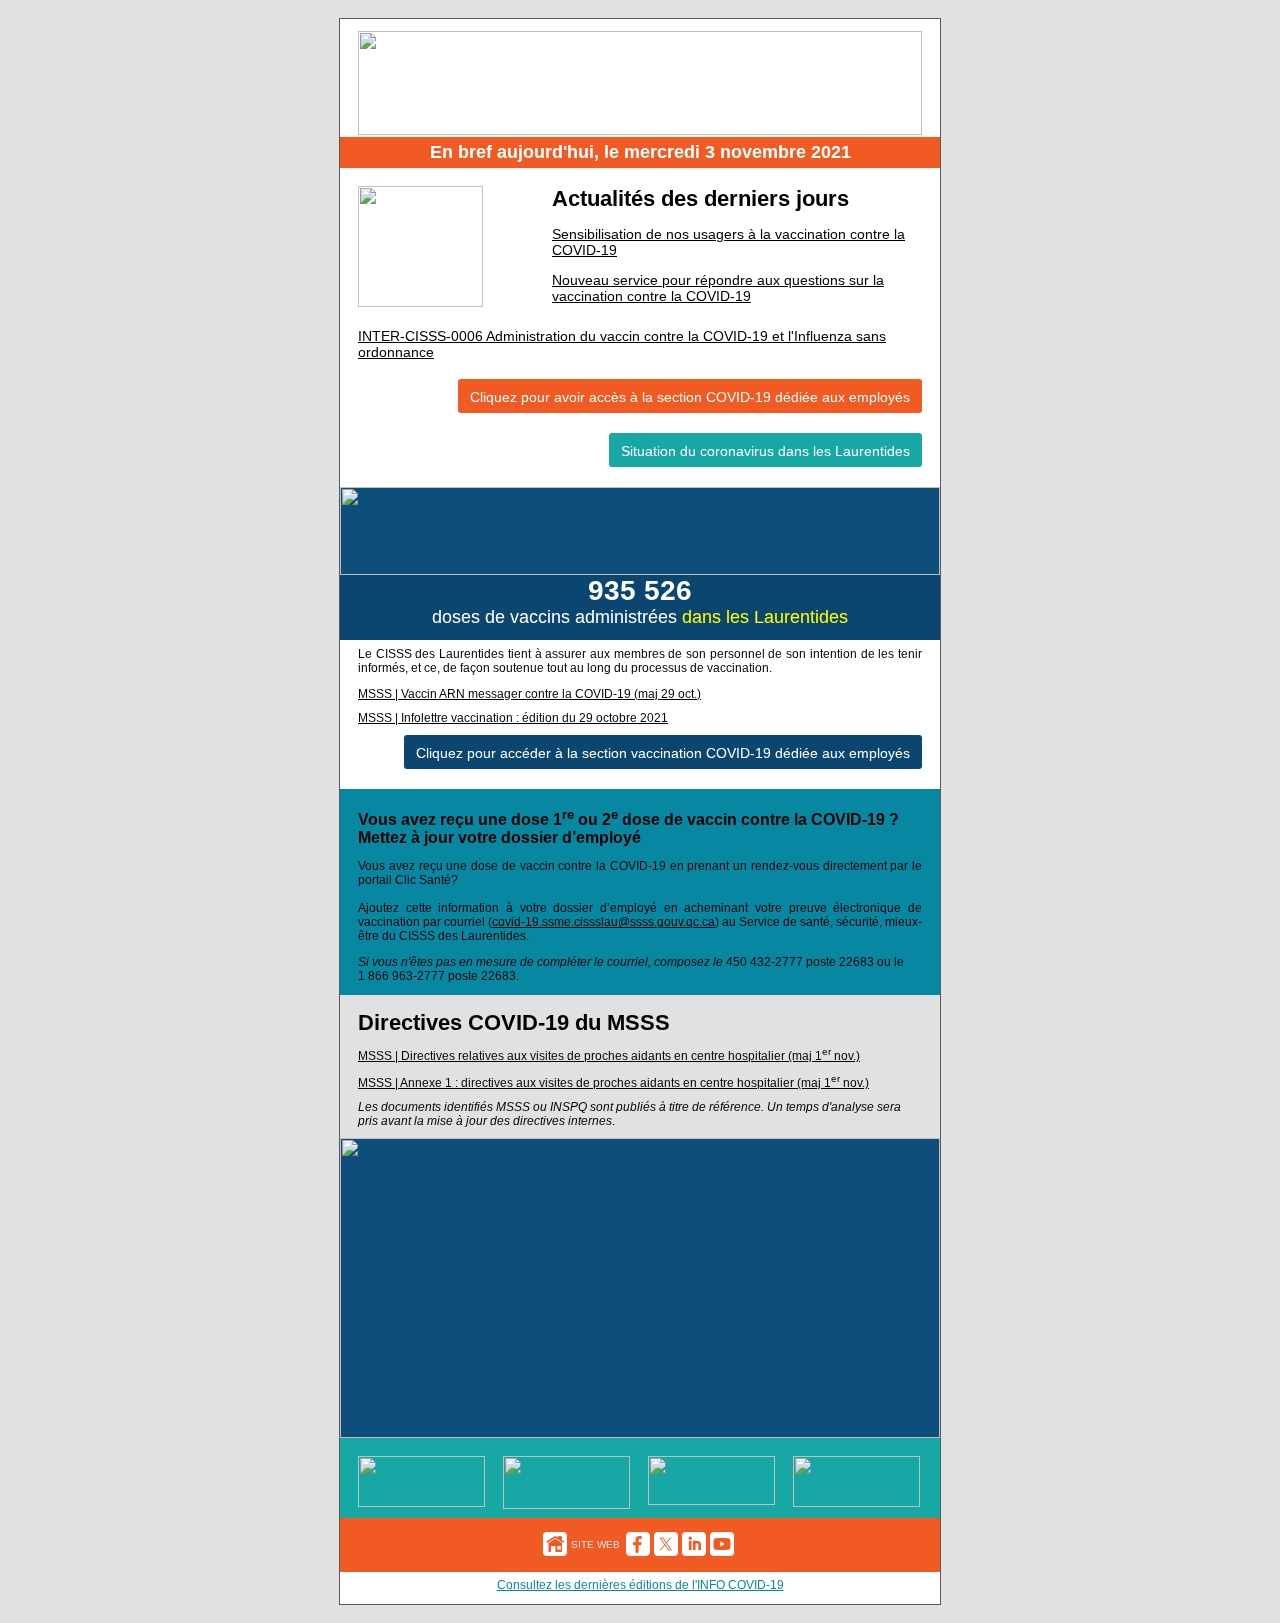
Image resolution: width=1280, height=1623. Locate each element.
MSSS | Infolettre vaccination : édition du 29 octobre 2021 (513, 718)
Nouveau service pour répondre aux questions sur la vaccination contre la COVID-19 (718, 288)
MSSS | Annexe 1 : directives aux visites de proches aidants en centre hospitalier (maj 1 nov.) (613, 1083)
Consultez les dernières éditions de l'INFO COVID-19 (640, 1585)
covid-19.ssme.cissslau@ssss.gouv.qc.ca (603, 922)
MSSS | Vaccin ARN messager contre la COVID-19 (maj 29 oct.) (529, 694)
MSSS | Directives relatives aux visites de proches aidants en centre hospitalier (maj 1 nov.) (609, 1056)
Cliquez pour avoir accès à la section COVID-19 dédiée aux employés (690, 397)
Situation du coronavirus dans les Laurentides (765, 451)
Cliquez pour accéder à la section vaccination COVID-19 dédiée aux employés (663, 753)
